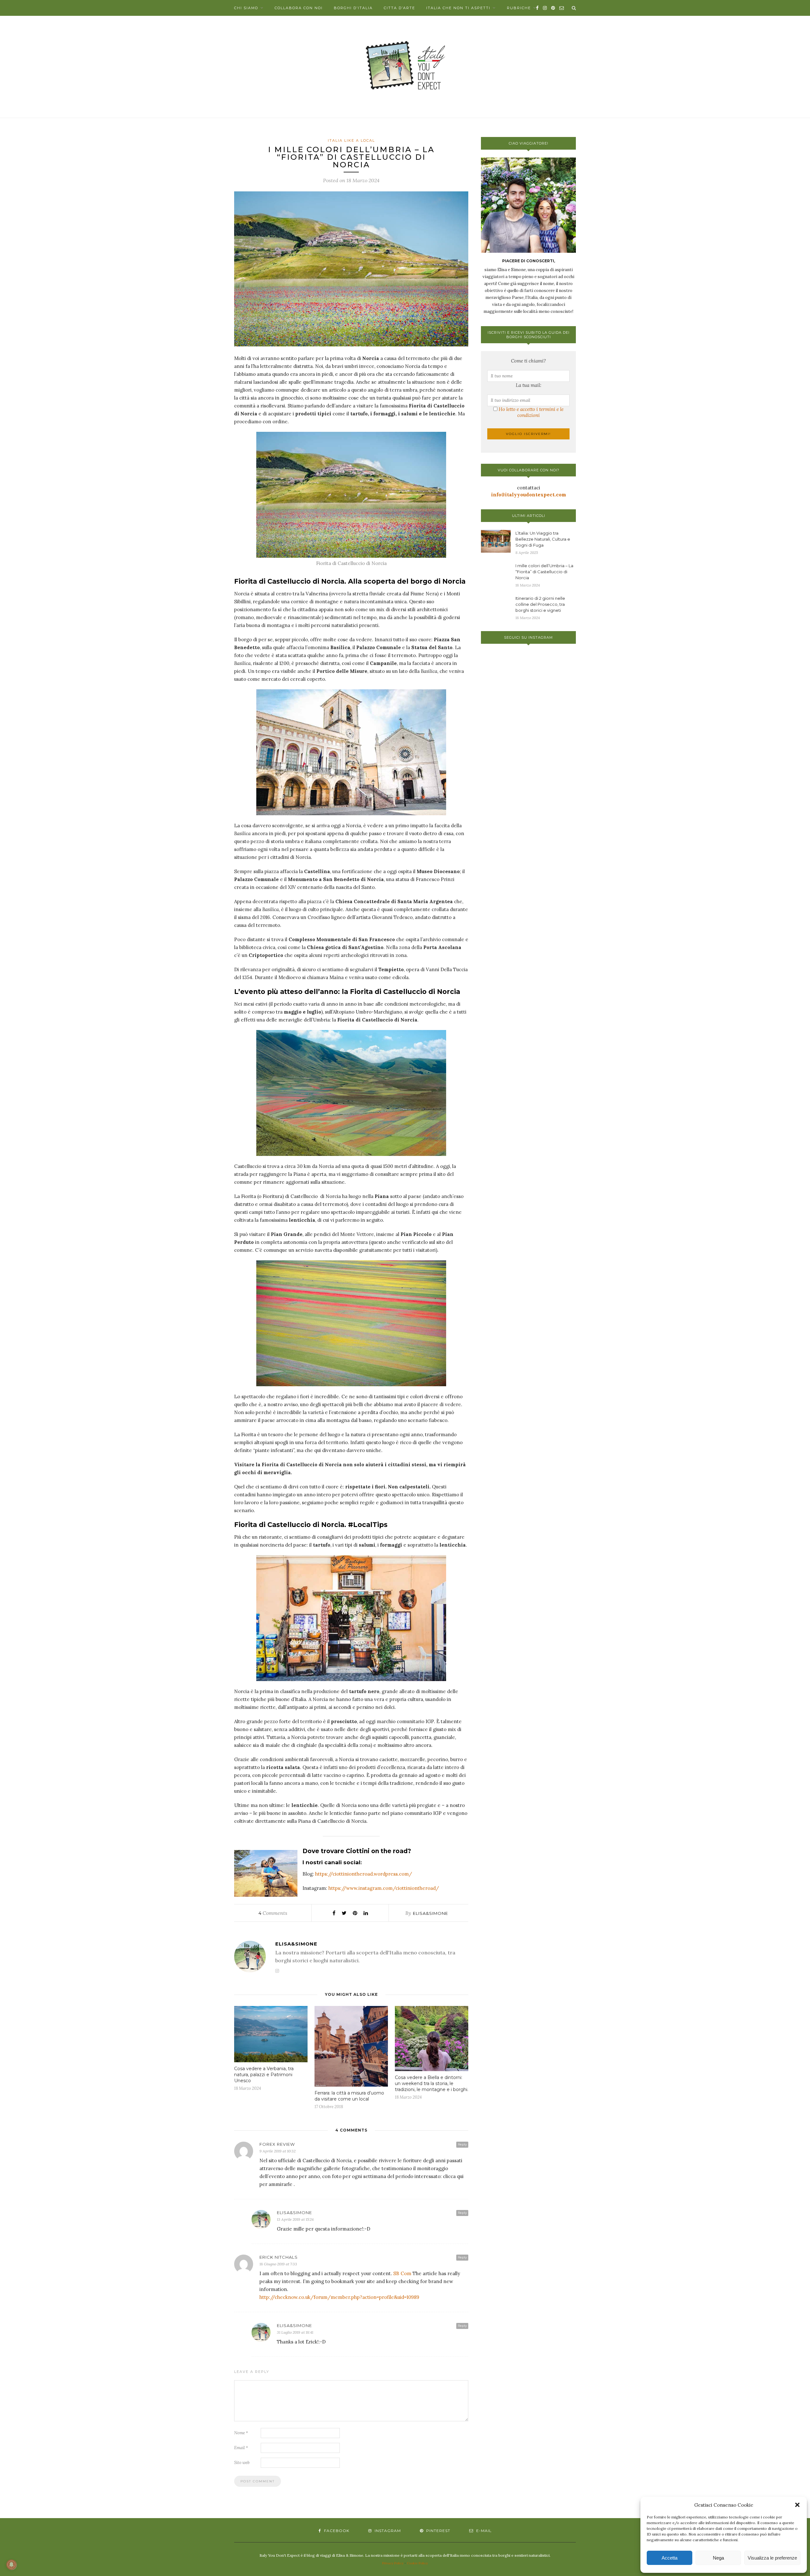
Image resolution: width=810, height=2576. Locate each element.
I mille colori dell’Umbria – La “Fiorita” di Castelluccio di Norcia (544, 572)
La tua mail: (529, 385)
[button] (797, 2505)
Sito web (242, 2463)
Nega (718, 2558)
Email (241, 2448)
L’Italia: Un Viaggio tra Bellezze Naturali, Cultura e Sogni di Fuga (543, 539)
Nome (241, 2433)
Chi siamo (246, 8)
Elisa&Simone (430, 1913)
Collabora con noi (299, 8)
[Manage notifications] (11, 2565)
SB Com (402, 2273)
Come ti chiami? (528, 361)
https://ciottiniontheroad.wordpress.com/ (364, 1874)
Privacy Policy (393, 2563)
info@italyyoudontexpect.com (529, 495)
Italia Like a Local (351, 140)
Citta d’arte (399, 8)
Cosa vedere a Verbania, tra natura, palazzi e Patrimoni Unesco (264, 2075)
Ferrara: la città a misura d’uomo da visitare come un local (349, 2096)
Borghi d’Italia (353, 8)
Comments (273, 1913)
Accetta (670, 2558)
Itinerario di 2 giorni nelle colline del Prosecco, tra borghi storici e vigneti (540, 604)
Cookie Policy (417, 2563)
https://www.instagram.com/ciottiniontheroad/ (384, 1888)
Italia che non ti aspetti (458, 8)
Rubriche (519, 8)
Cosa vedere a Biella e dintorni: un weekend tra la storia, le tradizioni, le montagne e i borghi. (432, 2083)
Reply (462, 2144)
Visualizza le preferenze (772, 2558)
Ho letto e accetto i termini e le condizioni (531, 412)
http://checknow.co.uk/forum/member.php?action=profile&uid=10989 (339, 2297)
